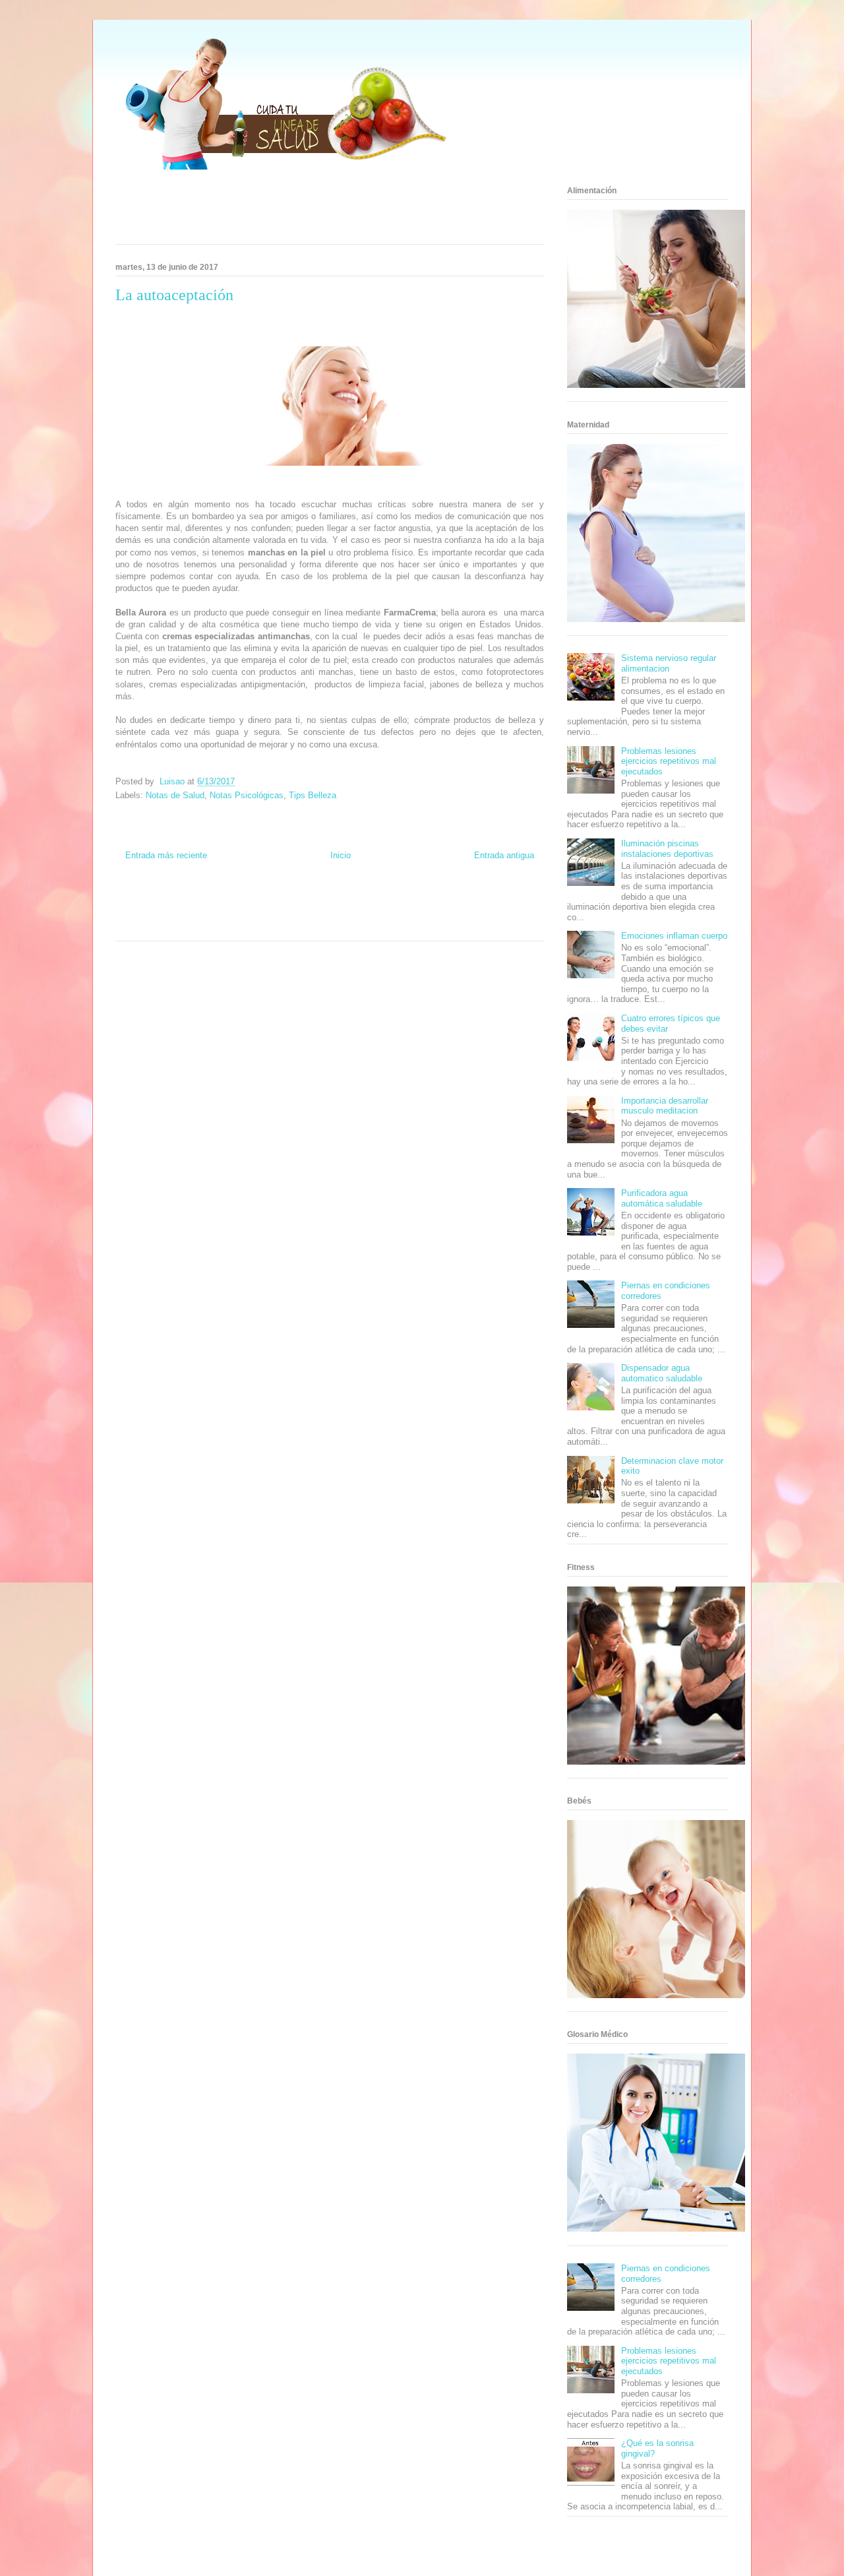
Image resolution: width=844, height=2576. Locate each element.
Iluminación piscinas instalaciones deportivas (667, 849)
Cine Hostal (310, 913)
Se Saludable (223, 925)
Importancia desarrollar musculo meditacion (665, 1106)
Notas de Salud (175, 795)
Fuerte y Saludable (223, 913)
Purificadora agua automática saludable (662, 1198)
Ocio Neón (132, 913)
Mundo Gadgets (354, 913)
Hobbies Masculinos (450, 901)
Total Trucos (272, 913)
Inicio (341, 855)
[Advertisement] (313, 211)
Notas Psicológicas (247, 795)
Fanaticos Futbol (458, 913)
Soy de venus (171, 913)
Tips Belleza (313, 795)
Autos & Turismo (406, 913)
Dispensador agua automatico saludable (662, 1373)
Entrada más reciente (166, 855)
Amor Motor (393, 925)
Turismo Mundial (176, 925)
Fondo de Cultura (352, 901)
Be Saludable (190, 901)
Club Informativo (298, 901)
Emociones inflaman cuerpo (674, 936)
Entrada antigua (504, 855)
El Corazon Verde (314, 925)
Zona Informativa (141, 901)
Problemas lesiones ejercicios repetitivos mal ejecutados (669, 761)
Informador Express (242, 901)
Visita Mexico (266, 925)
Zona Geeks (399, 901)
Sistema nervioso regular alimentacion (669, 663)
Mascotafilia (503, 913)
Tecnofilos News (507, 901)
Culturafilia (359, 925)
